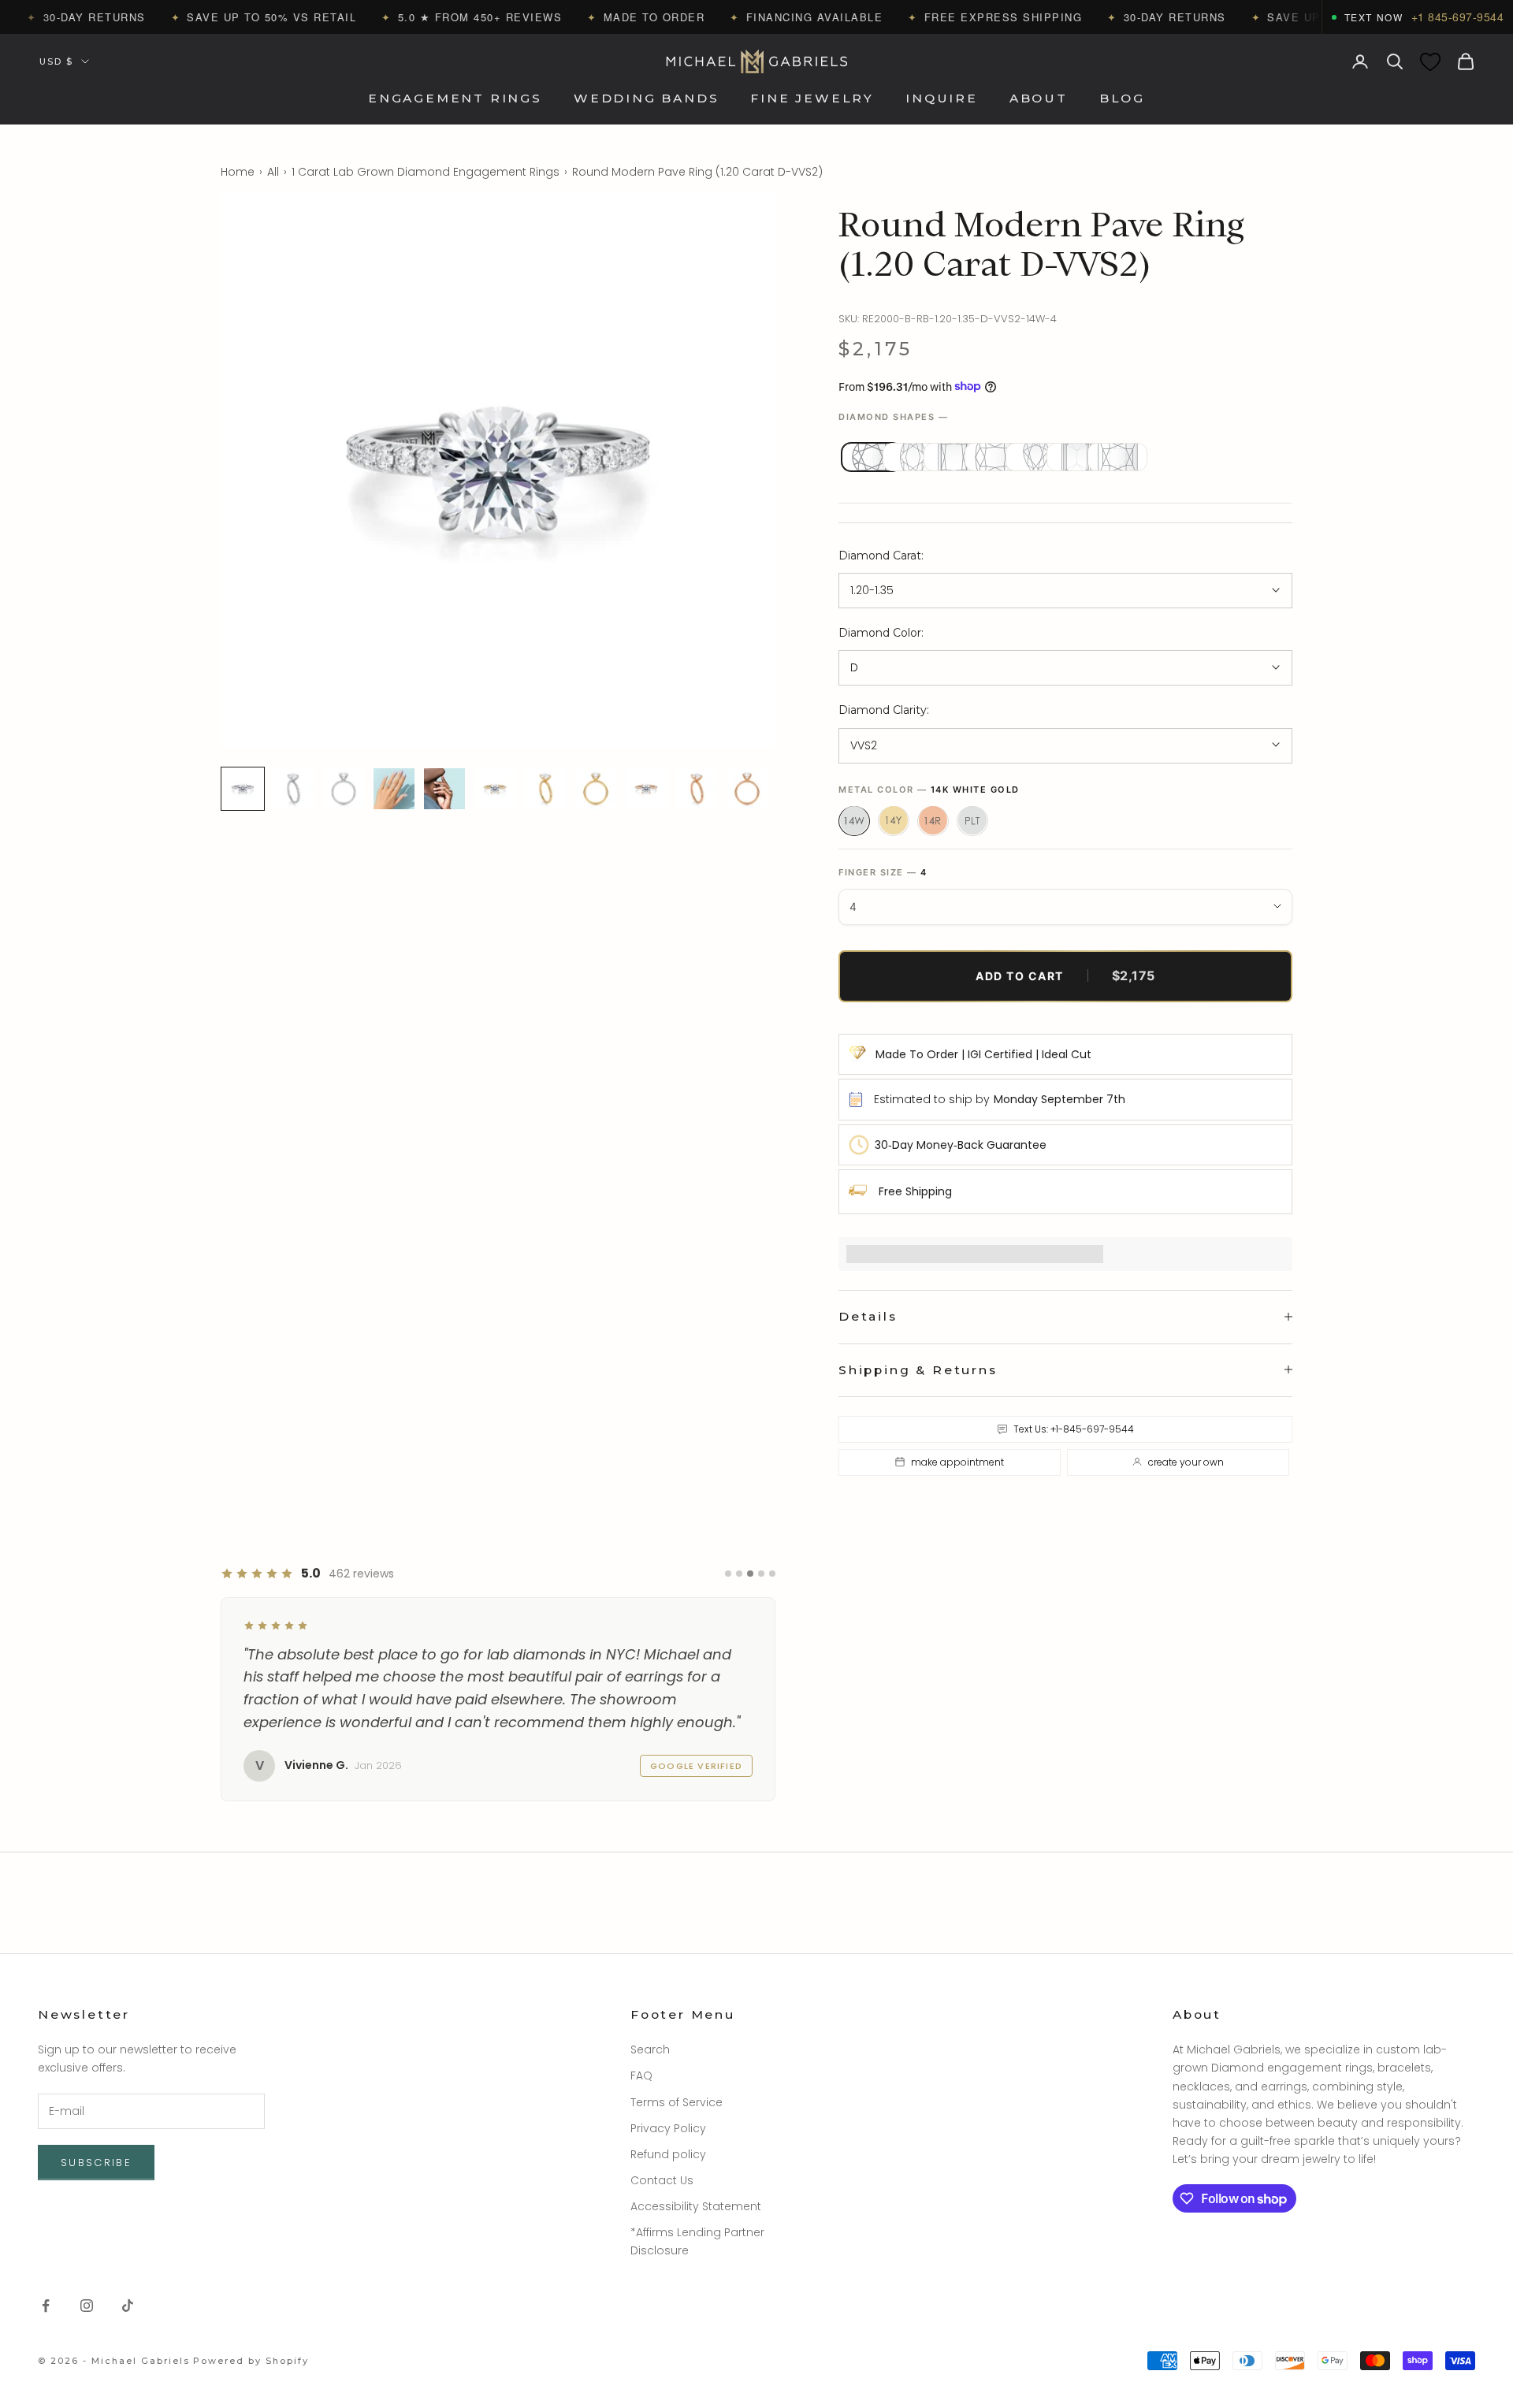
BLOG (1122, 99)
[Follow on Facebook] (46, 2306)
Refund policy (668, 2154)
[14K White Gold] (854, 820)
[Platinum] (972, 820)
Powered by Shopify (251, 2361)
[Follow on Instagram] (87, 2306)
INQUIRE (942, 99)
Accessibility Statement (696, 2206)
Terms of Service (677, 2102)
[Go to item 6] (495, 789)
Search (650, 2049)
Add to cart (1065, 975)
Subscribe (96, 2163)
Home (238, 172)
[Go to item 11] (747, 789)
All (273, 172)
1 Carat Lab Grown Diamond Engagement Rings (426, 172)
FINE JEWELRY (812, 99)
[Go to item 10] (697, 789)
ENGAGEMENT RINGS (455, 99)
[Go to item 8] (596, 789)
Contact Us (662, 2180)
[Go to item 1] (243, 789)
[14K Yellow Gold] (894, 820)
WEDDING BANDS (647, 99)
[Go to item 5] (444, 789)
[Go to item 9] (646, 789)
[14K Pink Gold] (933, 820)
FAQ (641, 2075)
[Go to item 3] (344, 789)
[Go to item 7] (545, 789)
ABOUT (1039, 99)
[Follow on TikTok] (128, 2306)
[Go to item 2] (293, 789)
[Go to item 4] (394, 789)
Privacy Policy (668, 2128)
